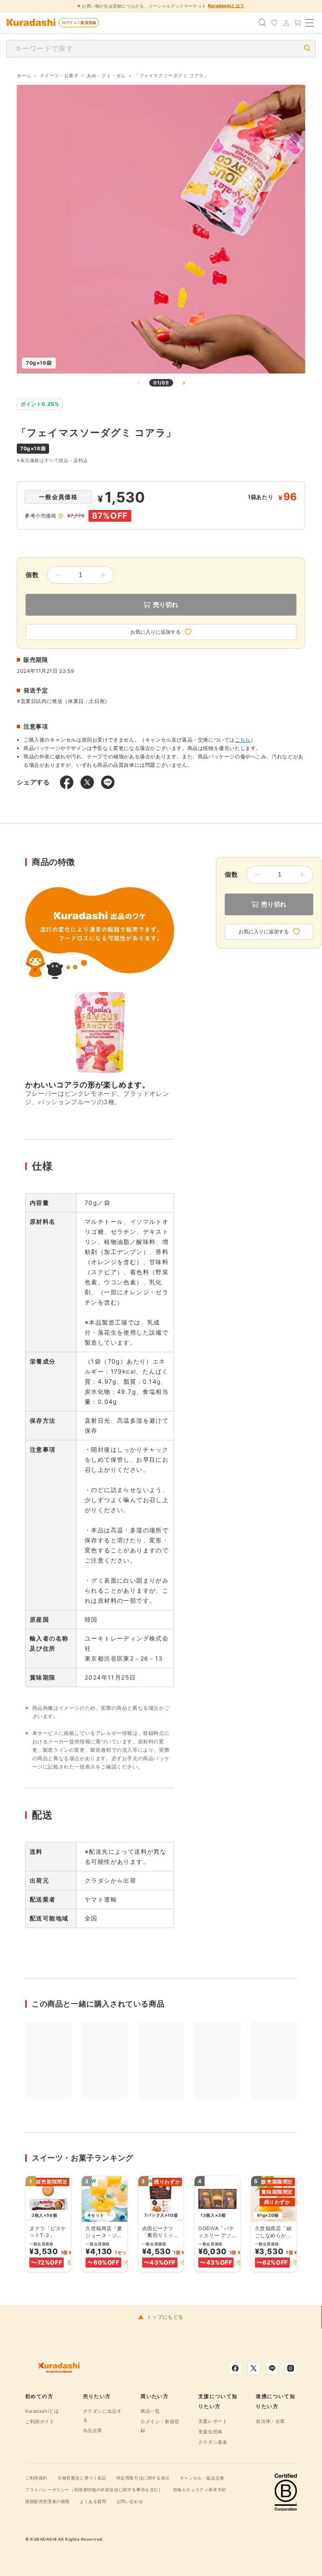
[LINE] (272, 2368)
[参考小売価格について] (61, 516)
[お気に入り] (274, 23)
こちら (243, 740)
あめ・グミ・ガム (106, 76)
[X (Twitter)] (254, 2368)
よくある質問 (93, 2501)
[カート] (298, 23)
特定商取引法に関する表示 (143, 2478)
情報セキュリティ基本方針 (200, 2490)
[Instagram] (291, 2368)
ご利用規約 (36, 2478)
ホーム (24, 76)
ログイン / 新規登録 (79, 22)
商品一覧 (150, 2411)
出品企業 (93, 2430)
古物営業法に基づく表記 (82, 2478)
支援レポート (213, 2421)
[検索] (262, 23)
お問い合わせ (130, 2501)
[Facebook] (235, 2368)
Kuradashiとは (42, 2411)
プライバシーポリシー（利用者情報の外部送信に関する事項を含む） (94, 2490)
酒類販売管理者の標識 (47, 2501)
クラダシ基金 (213, 2442)
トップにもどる (165, 2317)
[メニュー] (309, 23)
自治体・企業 (270, 2421)
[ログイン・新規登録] (286, 23)
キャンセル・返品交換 (202, 2478)
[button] (70, 2262)
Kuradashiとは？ (226, 5)
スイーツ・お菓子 (59, 76)
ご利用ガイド (40, 2422)
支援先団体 (210, 2432)
